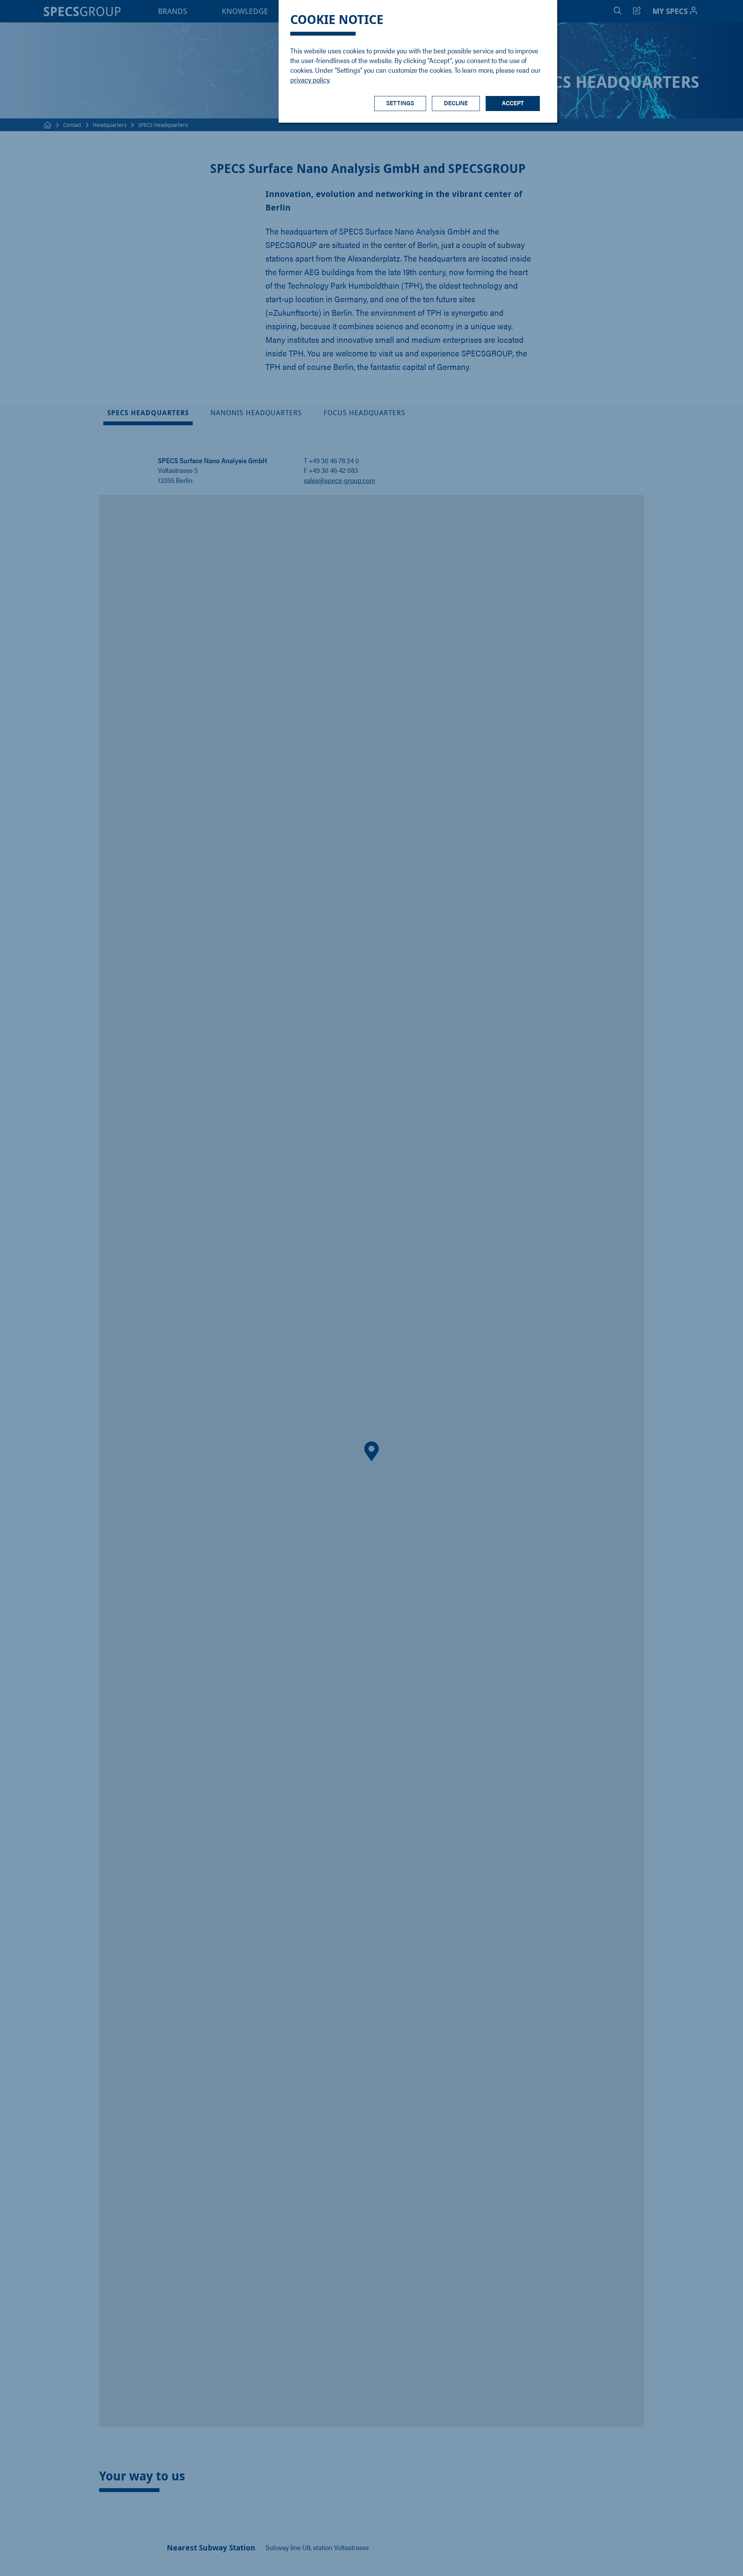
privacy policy (310, 80)
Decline (456, 103)
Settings (400, 103)
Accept (513, 103)
